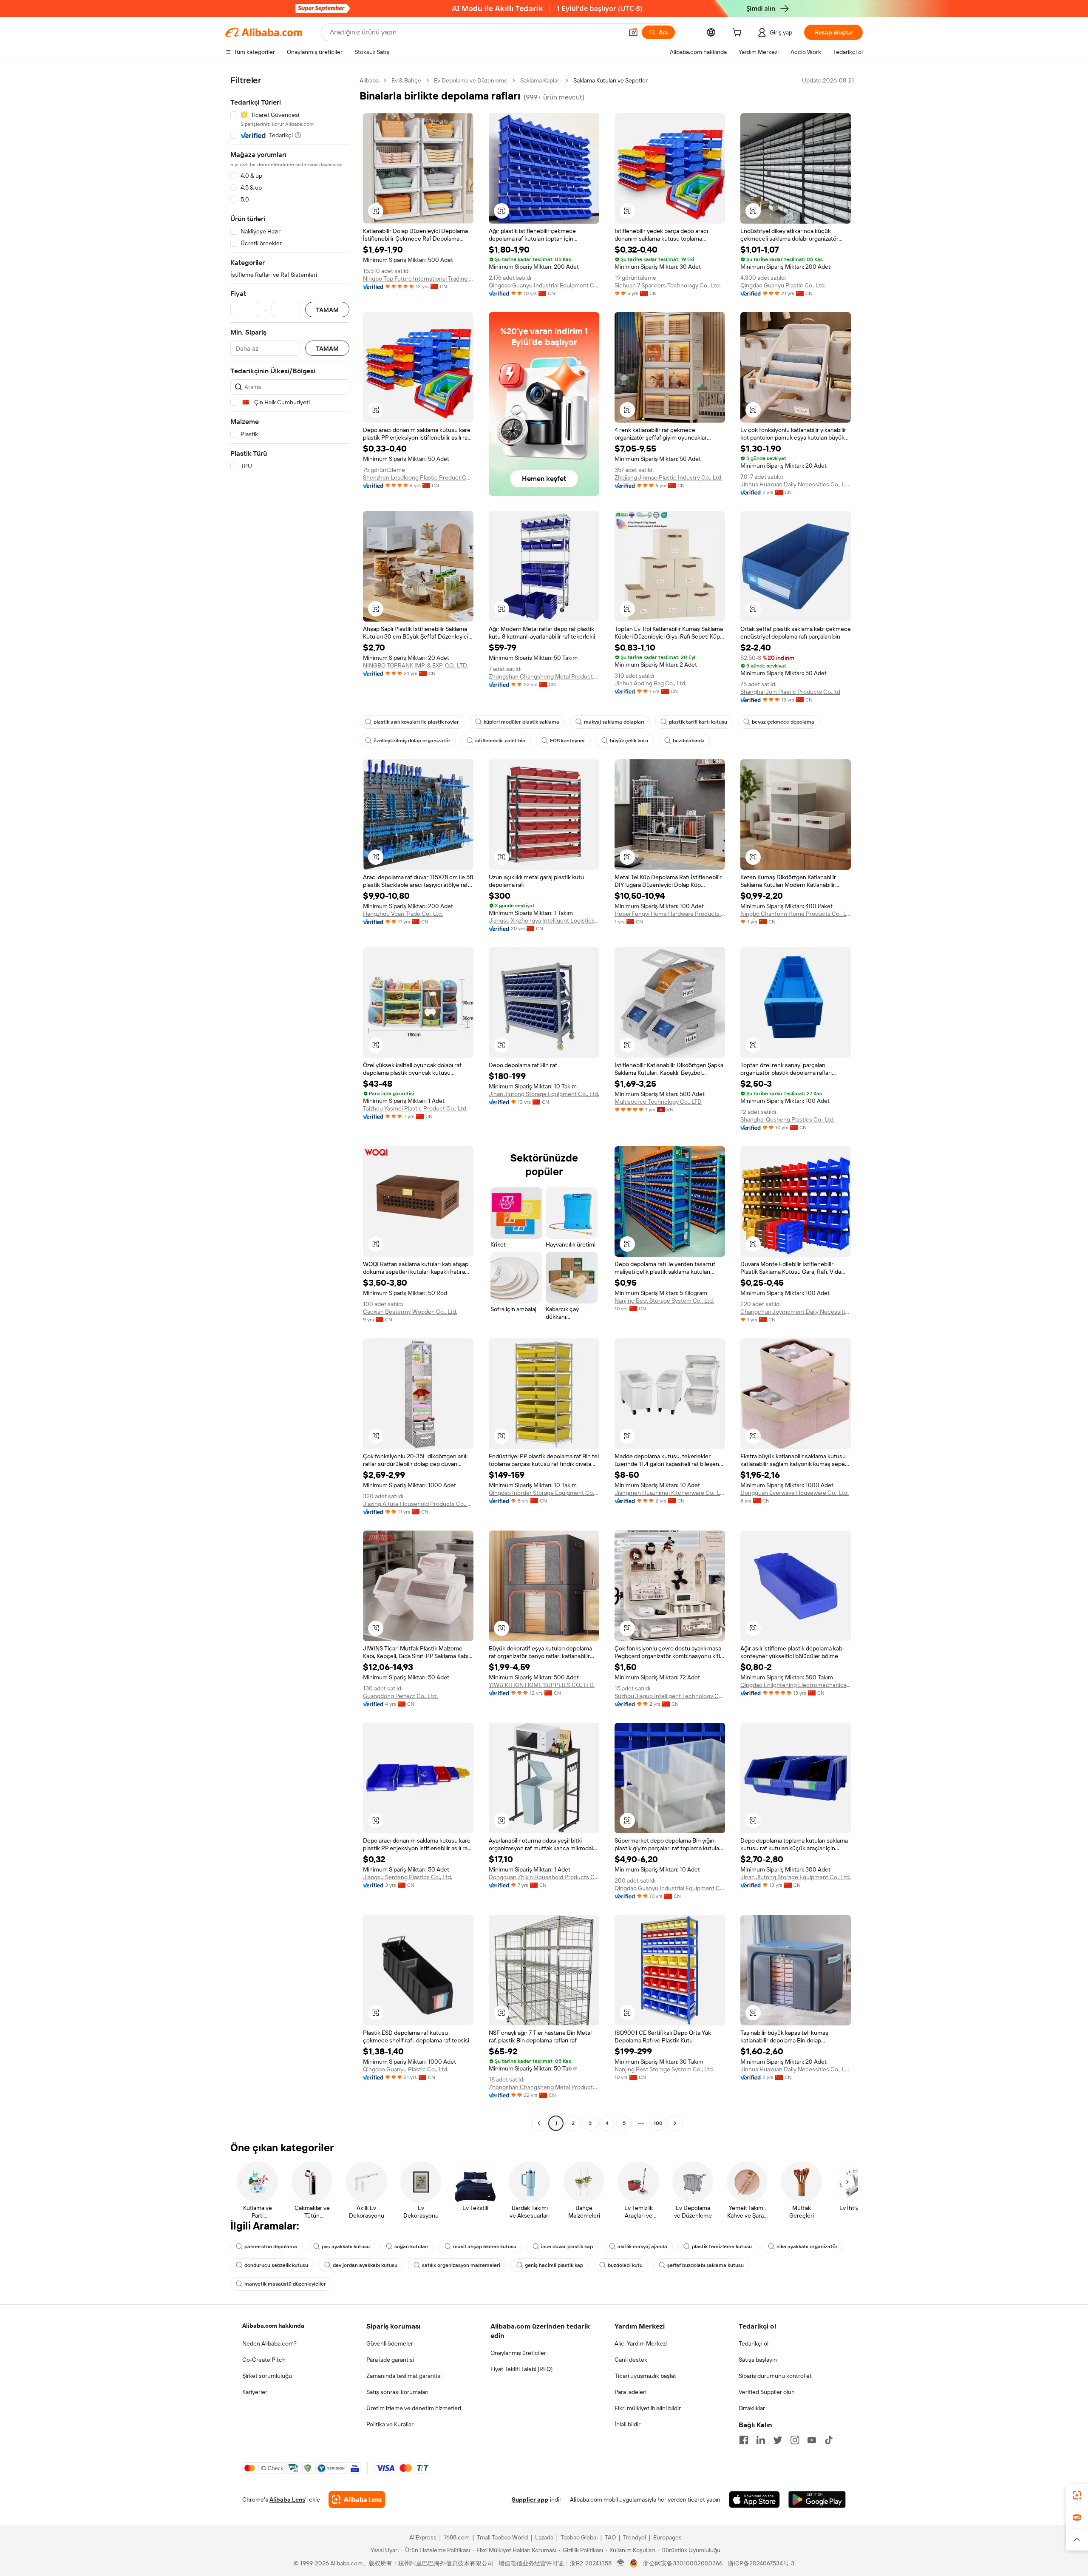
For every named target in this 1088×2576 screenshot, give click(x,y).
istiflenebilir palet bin (500, 741)
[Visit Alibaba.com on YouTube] (812, 2440)
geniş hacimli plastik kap (554, 2265)
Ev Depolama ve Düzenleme (471, 80)
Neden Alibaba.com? (269, 2343)
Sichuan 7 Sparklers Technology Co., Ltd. (668, 285)
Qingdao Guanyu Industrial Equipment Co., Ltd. (544, 285)
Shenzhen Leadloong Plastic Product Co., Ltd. (418, 477)
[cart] (739, 34)
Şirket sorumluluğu (267, 2376)
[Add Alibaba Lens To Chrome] (357, 2499)
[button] (633, 32)
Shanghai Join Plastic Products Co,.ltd (790, 692)
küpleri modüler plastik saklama (521, 722)
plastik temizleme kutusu (722, 2247)
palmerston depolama (271, 2247)
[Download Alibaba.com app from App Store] (754, 2499)
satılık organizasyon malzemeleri (461, 2265)
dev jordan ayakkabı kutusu (365, 2265)
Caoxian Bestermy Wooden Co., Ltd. (410, 1312)
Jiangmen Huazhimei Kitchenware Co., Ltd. (670, 1493)
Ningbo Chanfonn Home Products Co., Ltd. (796, 914)
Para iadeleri (630, 2392)
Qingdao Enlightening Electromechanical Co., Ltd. (796, 1685)
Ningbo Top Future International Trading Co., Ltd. (418, 278)
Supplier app (530, 2499)
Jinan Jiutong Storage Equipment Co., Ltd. (544, 1094)
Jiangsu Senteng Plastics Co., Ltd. (408, 1877)
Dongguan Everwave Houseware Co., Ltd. (795, 1493)
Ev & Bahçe (406, 80)
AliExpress (423, 2537)
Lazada (544, 2537)
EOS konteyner (568, 741)
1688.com (457, 2537)
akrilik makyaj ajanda (642, 2247)
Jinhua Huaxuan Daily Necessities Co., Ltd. (796, 484)
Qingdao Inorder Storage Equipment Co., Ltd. (544, 1493)
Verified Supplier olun (767, 2392)
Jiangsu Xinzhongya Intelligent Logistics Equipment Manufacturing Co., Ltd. (544, 920)
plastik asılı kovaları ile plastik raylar (416, 722)
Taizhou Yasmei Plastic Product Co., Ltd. (415, 1108)
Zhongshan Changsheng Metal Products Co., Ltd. (544, 676)
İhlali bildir (628, 2424)
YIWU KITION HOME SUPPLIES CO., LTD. (542, 1685)
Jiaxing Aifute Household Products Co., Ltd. (418, 1504)
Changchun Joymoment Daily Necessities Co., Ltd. (796, 1312)
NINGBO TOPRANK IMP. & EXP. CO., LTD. (415, 665)
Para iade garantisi (390, 2360)
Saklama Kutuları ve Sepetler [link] (611, 80)
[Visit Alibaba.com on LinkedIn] (761, 2440)
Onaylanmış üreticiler (518, 2353)
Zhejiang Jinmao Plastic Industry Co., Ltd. (669, 477)
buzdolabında (689, 741)
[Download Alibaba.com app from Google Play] (817, 2499)
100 (658, 2123)
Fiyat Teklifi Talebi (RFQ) (521, 2369)
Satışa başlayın (758, 2360)
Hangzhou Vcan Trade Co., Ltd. (403, 914)
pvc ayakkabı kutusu (346, 2247)
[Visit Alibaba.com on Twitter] (778, 2440)
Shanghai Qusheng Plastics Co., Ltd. (788, 1119)
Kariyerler (255, 2392)
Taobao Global (579, 2537)
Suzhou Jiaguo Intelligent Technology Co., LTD (670, 1696)
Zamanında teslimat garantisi (404, 2376)
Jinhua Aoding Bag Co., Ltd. (650, 683)
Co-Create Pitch (264, 2360)
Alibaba (369, 80)
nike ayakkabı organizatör (807, 2247)
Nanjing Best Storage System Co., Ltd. (664, 1301)
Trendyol (635, 2537)
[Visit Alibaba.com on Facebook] (744, 2440)
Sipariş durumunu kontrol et (775, 2376)
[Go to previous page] (539, 2123)
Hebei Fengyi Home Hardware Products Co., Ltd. (670, 914)
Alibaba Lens (287, 2499)
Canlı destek (631, 2360)
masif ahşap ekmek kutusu (485, 2247)
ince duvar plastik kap (567, 2247)
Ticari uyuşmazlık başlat (645, 2376)
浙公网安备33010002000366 (683, 2563)
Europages (667, 2537)
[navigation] (290, 1103)
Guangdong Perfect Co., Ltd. (400, 1696)
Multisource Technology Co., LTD (658, 1102)
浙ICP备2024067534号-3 (761, 2563)
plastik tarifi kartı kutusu (698, 722)
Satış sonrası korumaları (397, 2392)
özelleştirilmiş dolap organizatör (412, 741)
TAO (610, 2537)
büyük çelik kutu (629, 741)
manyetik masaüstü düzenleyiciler (285, 2284)
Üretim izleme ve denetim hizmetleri (414, 2408)
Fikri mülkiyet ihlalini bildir (648, 2408)
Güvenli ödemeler (390, 2343)
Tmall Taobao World (502, 2537)
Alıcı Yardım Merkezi (641, 2343)
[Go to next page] (675, 2123)
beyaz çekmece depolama (783, 722)
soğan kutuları (411, 2247)
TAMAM (327, 310)
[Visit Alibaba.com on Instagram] (795, 2440)
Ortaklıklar (752, 2408)
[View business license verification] (621, 2563)
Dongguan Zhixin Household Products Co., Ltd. (544, 1877)
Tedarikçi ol (754, 2343)
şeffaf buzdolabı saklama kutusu (705, 2265)
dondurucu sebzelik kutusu (276, 2265)
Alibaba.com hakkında (273, 2326)
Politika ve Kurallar (390, 2424)
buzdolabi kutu (625, 2265)
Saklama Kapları (540, 80)
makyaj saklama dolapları (614, 722)
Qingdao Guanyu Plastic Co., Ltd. (783, 285)
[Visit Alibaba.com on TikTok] (829, 2440)
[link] (1077, 2495)
